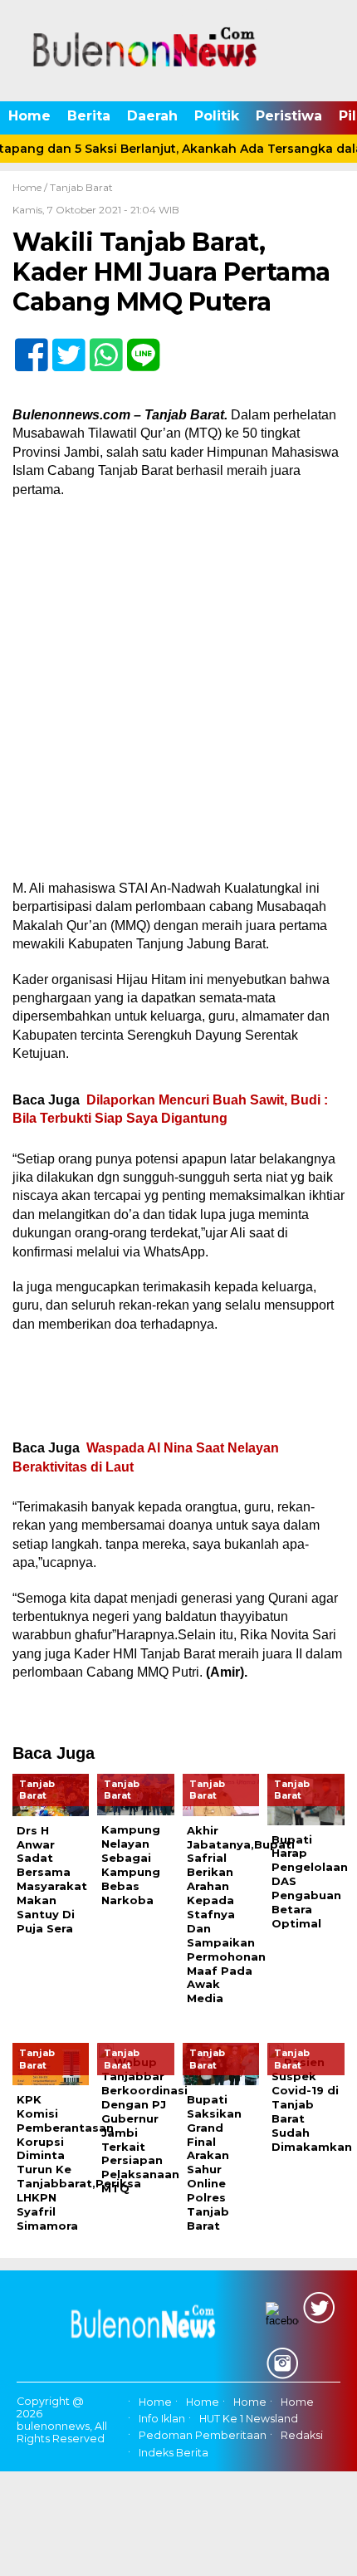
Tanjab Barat (81, 187)
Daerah (152, 116)
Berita (89, 116)
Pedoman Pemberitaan (203, 2436)
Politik (217, 116)
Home (29, 116)
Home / (31, 187)
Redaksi (302, 2436)
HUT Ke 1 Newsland (249, 2419)
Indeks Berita (174, 2453)
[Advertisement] (178, 694)
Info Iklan (162, 2419)
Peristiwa (289, 116)
